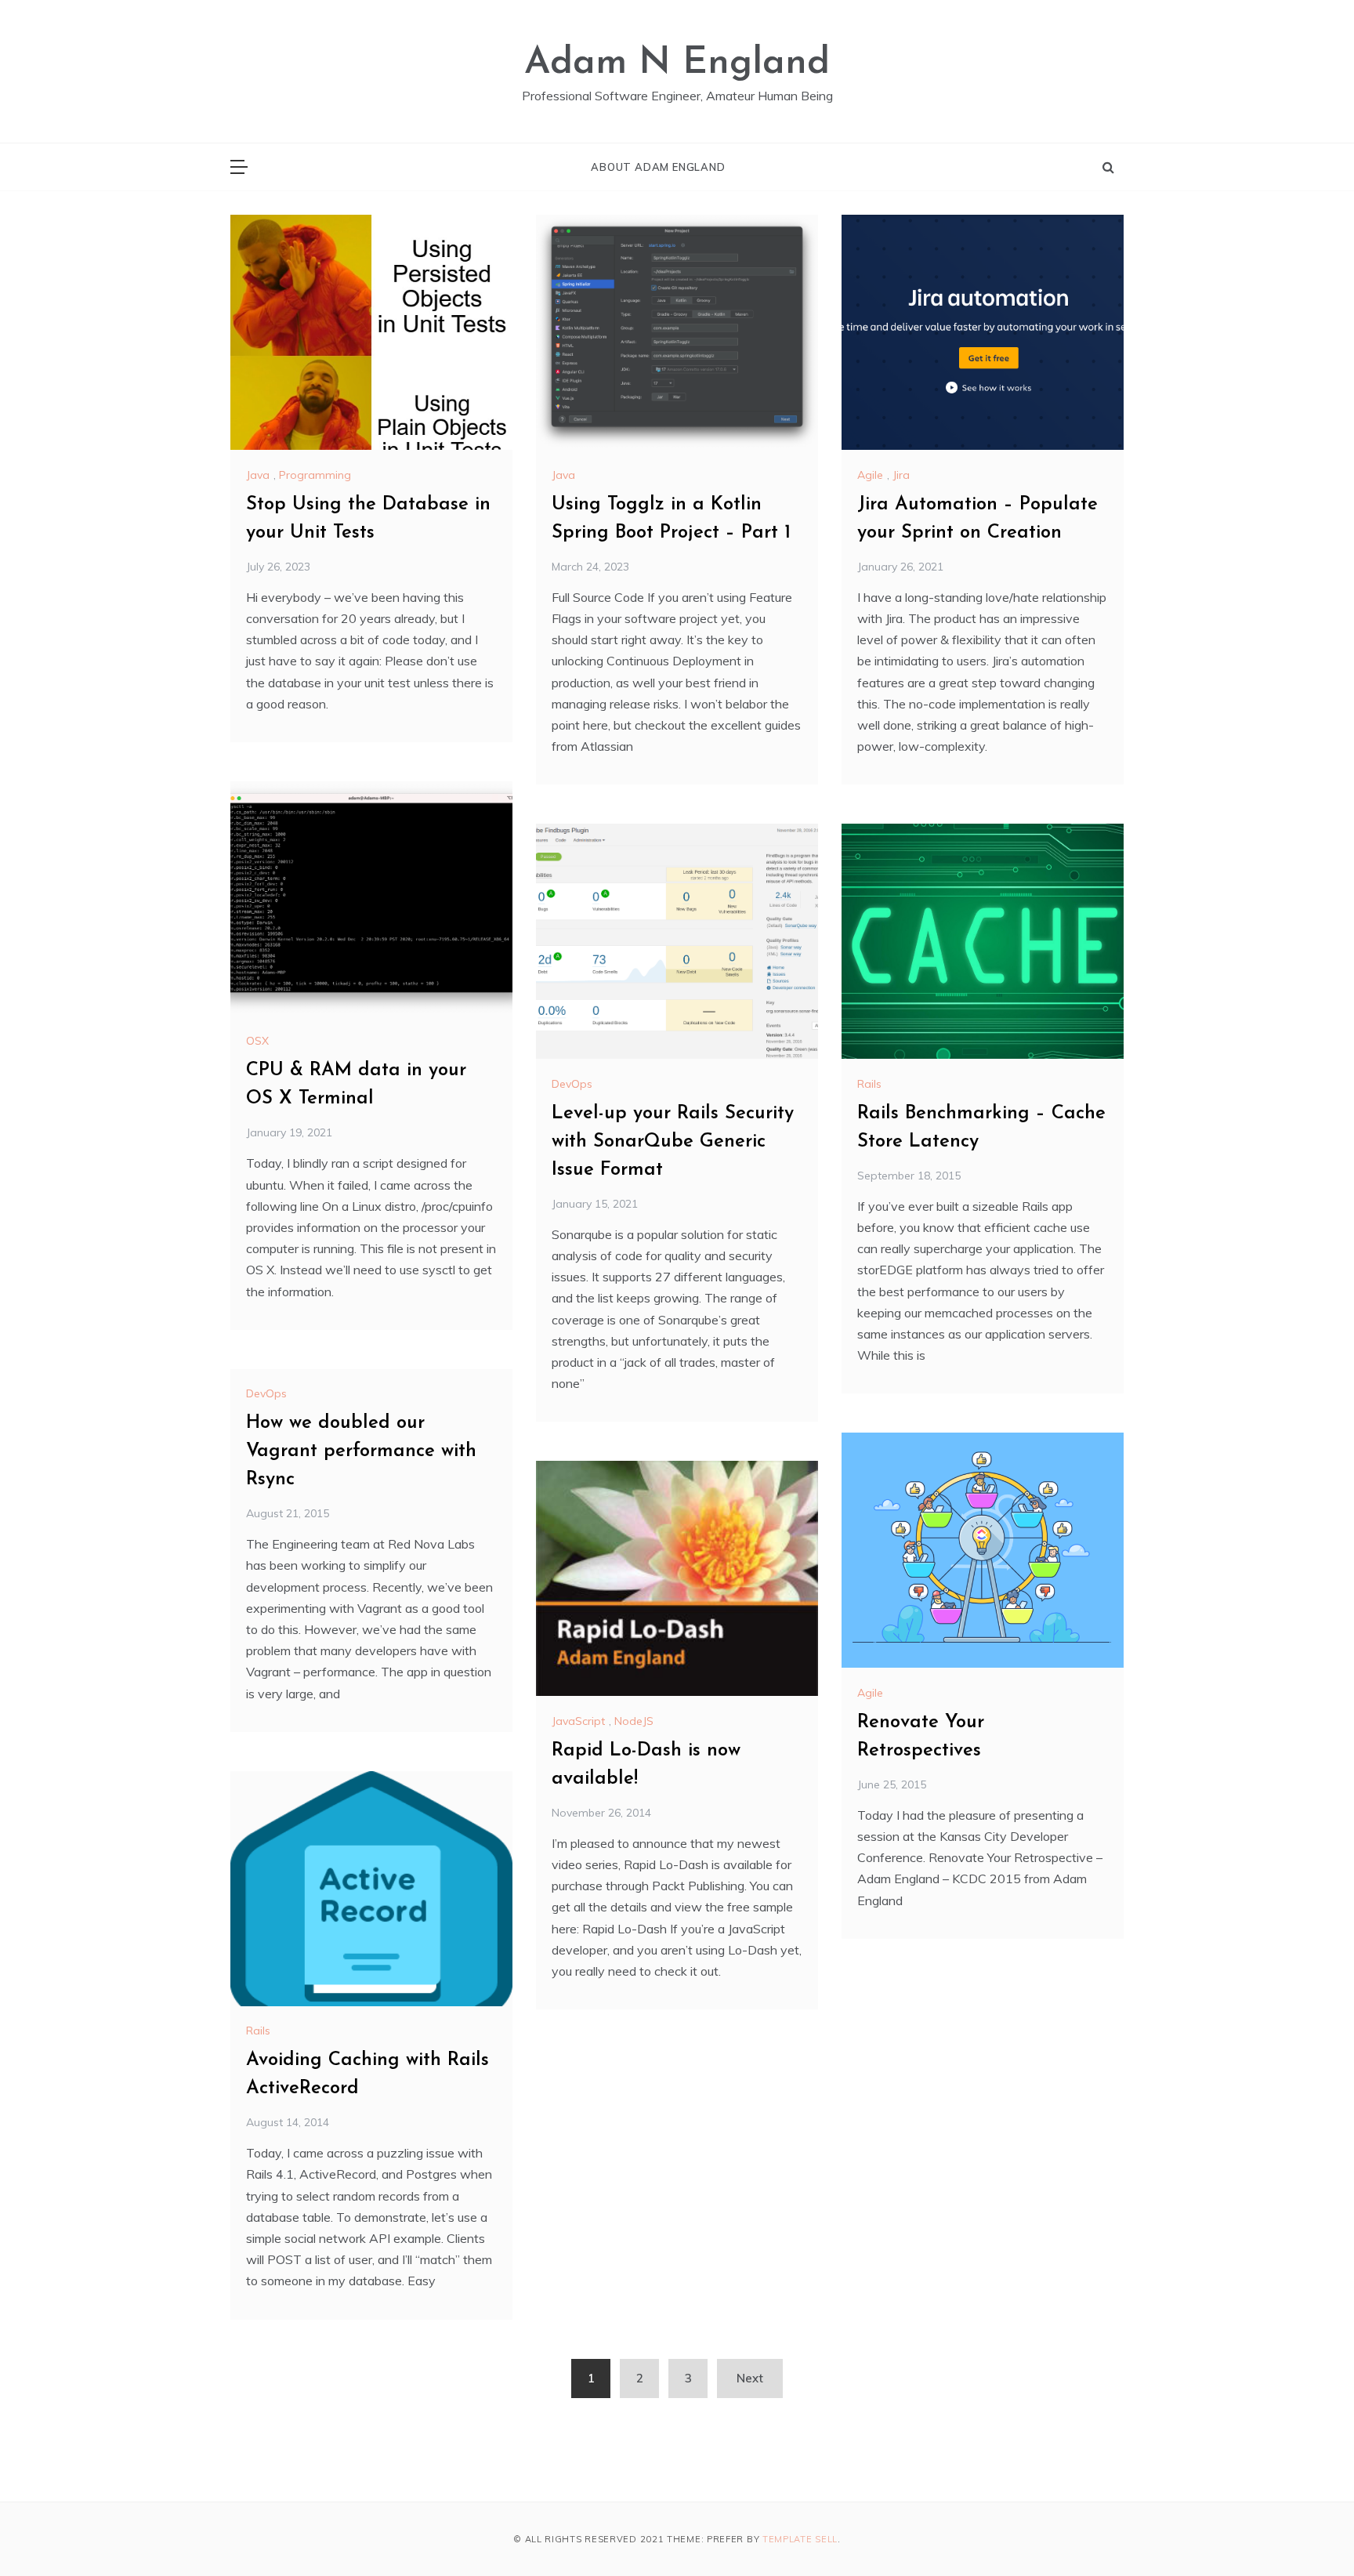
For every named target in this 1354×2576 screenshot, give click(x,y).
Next (750, 2378)
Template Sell (800, 2539)
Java (258, 475)
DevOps (572, 1084)
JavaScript (578, 1721)
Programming (315, 475)
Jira (901, 475)
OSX (257, 1041)
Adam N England (677, 63)
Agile (870, 475)
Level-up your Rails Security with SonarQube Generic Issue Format (673, 1142)
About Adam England (658, 167)
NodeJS (634, 1721)
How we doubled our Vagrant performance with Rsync (361, 1451)
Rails (869, 1084)
